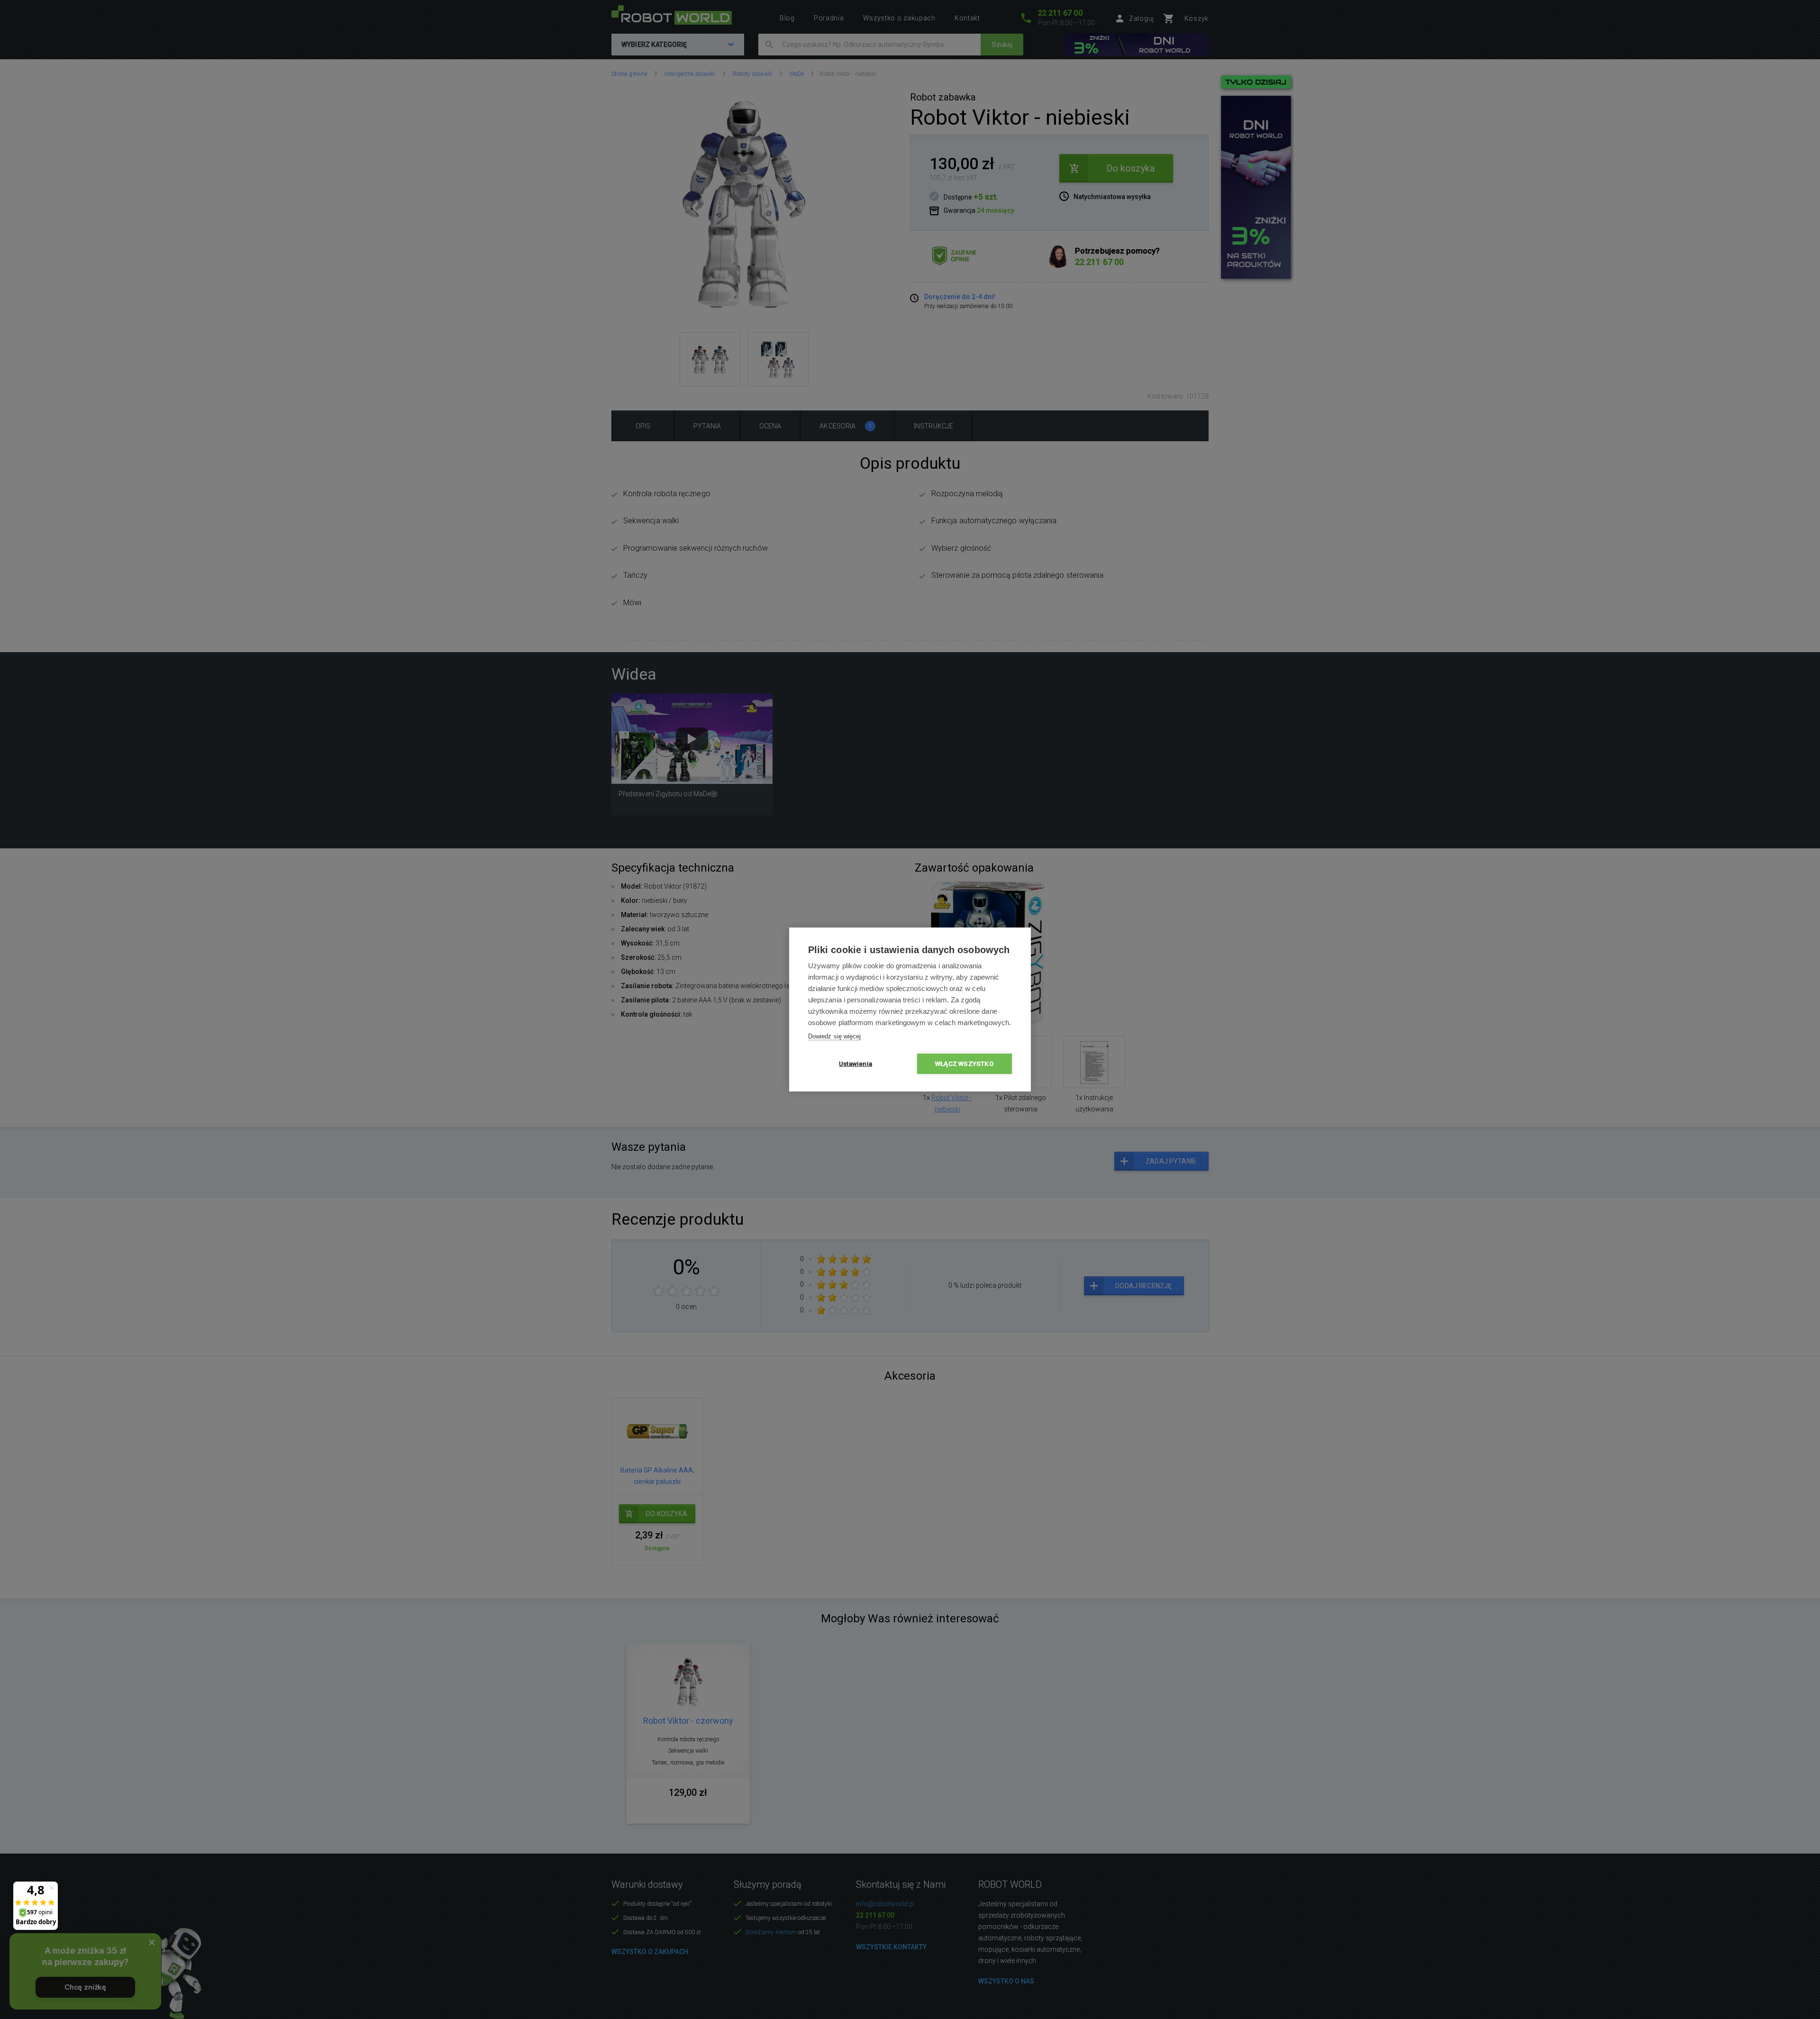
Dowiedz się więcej (834, 1036)
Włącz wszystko (965, 1064)
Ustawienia (855, 1064)
